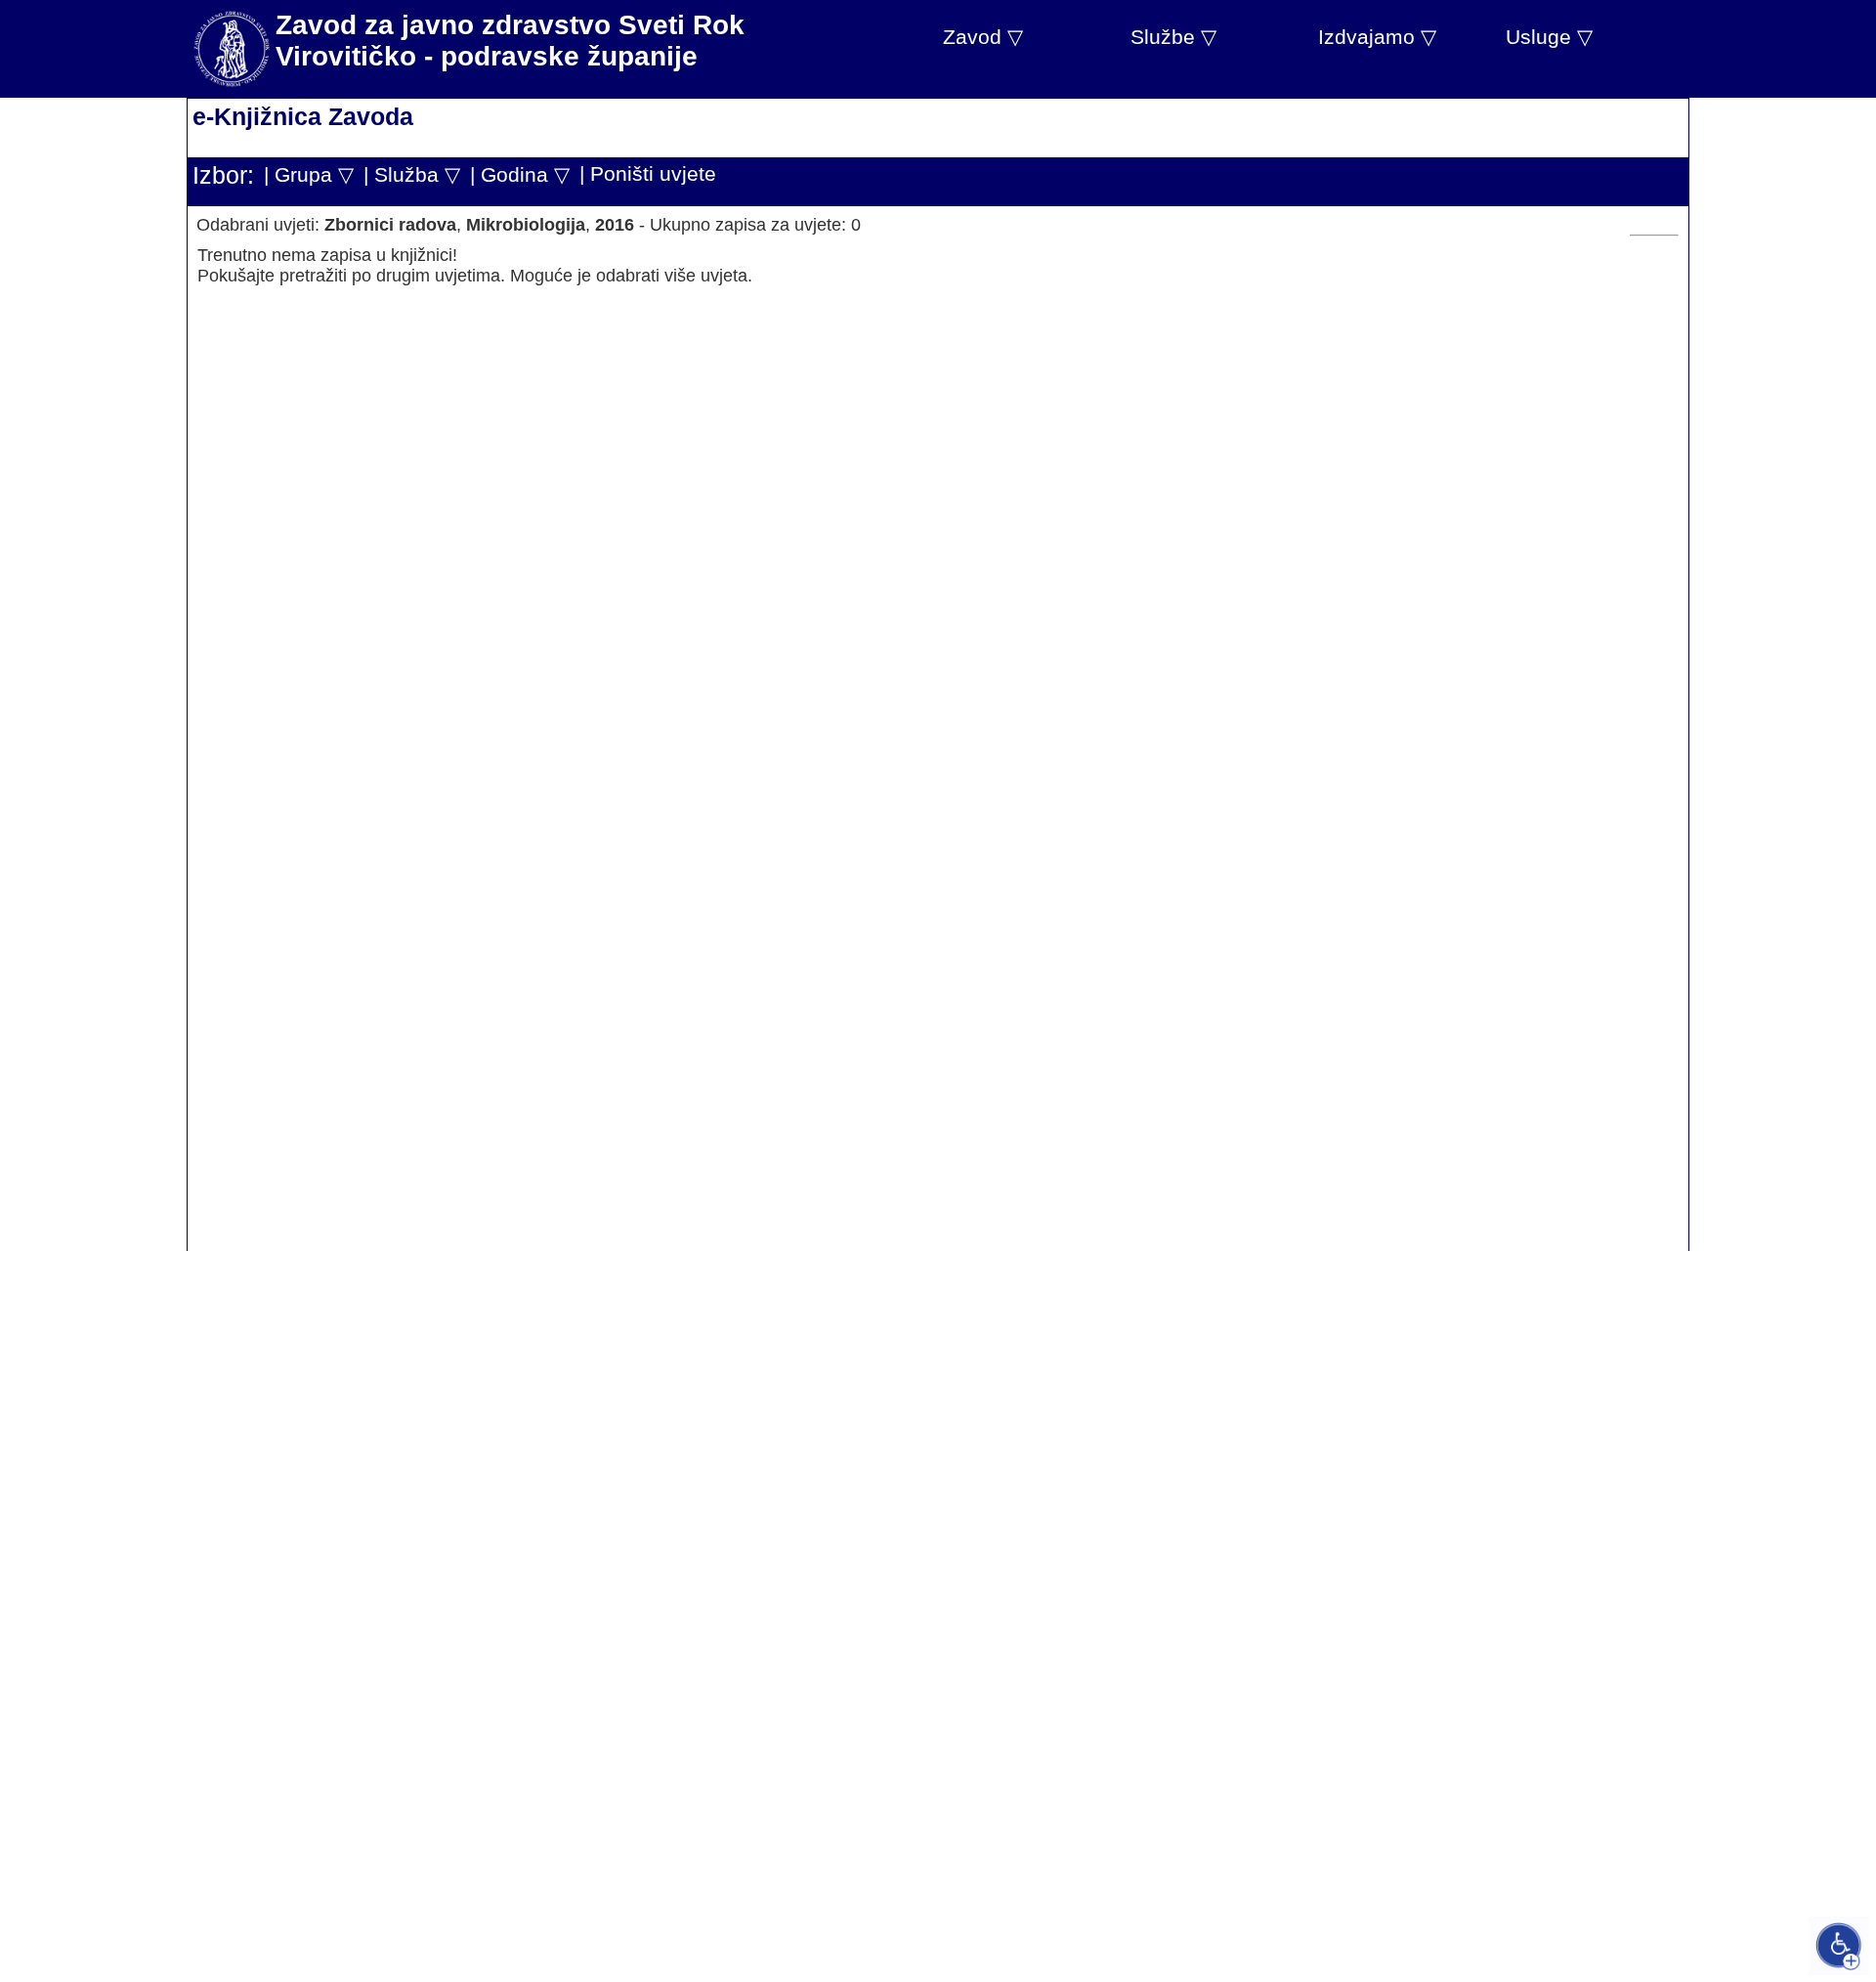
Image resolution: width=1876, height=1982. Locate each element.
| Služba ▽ (412, 174)
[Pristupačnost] (1839, 1946)
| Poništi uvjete (648, 173)
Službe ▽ (1173, 37)
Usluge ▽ (1549, 37)
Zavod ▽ (983, 37)
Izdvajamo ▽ (1377, 37)
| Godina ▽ (520, 174)
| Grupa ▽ (309, 174)
